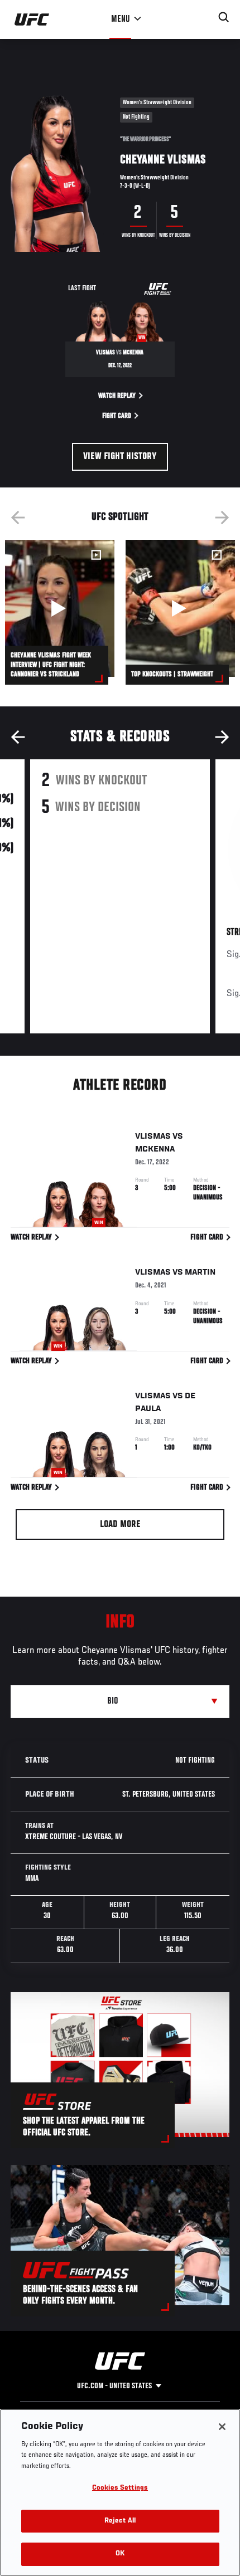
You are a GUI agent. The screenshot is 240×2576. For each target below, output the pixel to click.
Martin (200, 1272)
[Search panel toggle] (224, 17)
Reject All (120, 2521)
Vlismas (153, 1136)
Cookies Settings (120, 2488)
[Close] (222, 2427)
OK (120, 2554)
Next (222, 518)
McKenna (155, 1149)
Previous (18, 518)
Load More (120, 1525)
